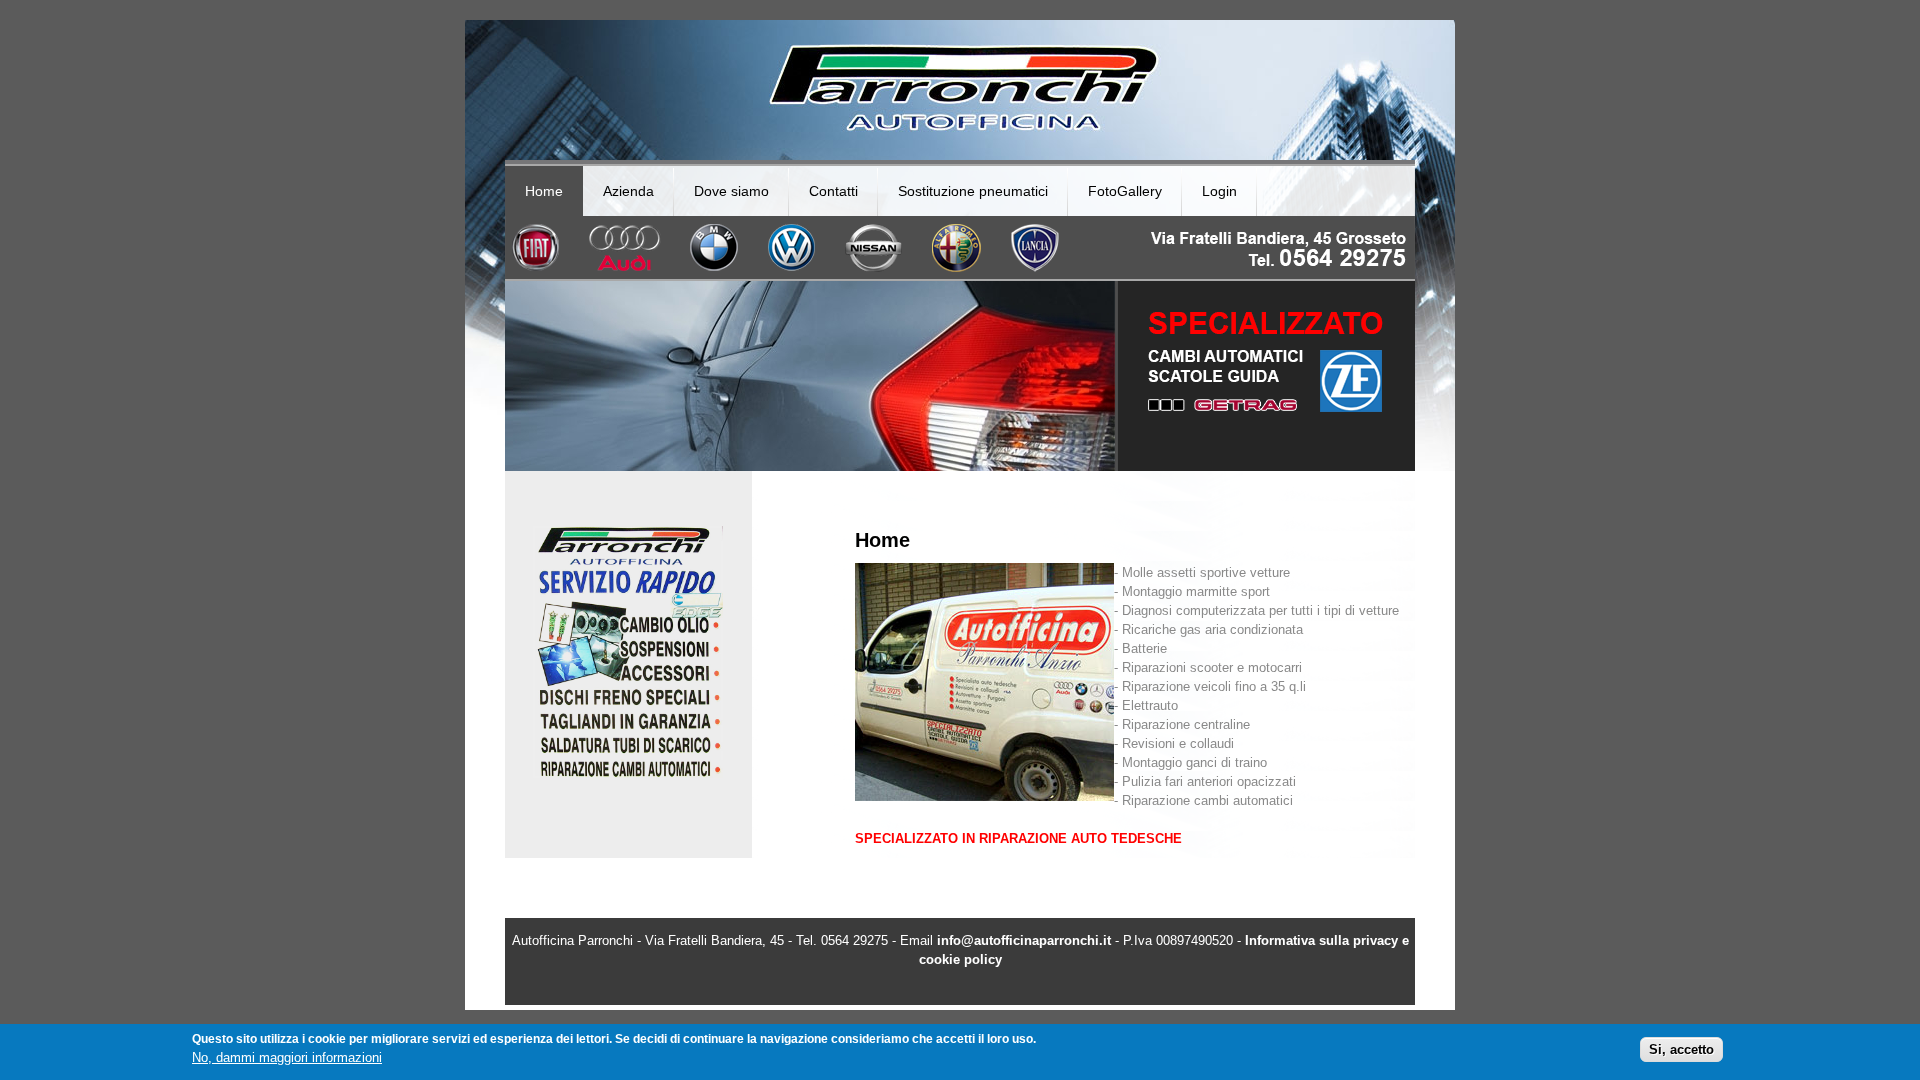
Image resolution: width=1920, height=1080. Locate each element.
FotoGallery (1125, 191)
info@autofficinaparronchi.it (1024, 940)
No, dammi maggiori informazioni (287, 1057)
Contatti (833, 191)
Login (1219, 191)
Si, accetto (1681, 1049)
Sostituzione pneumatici (973, 191)
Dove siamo (731, 191)
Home (544, 191)
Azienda (628, 191)
